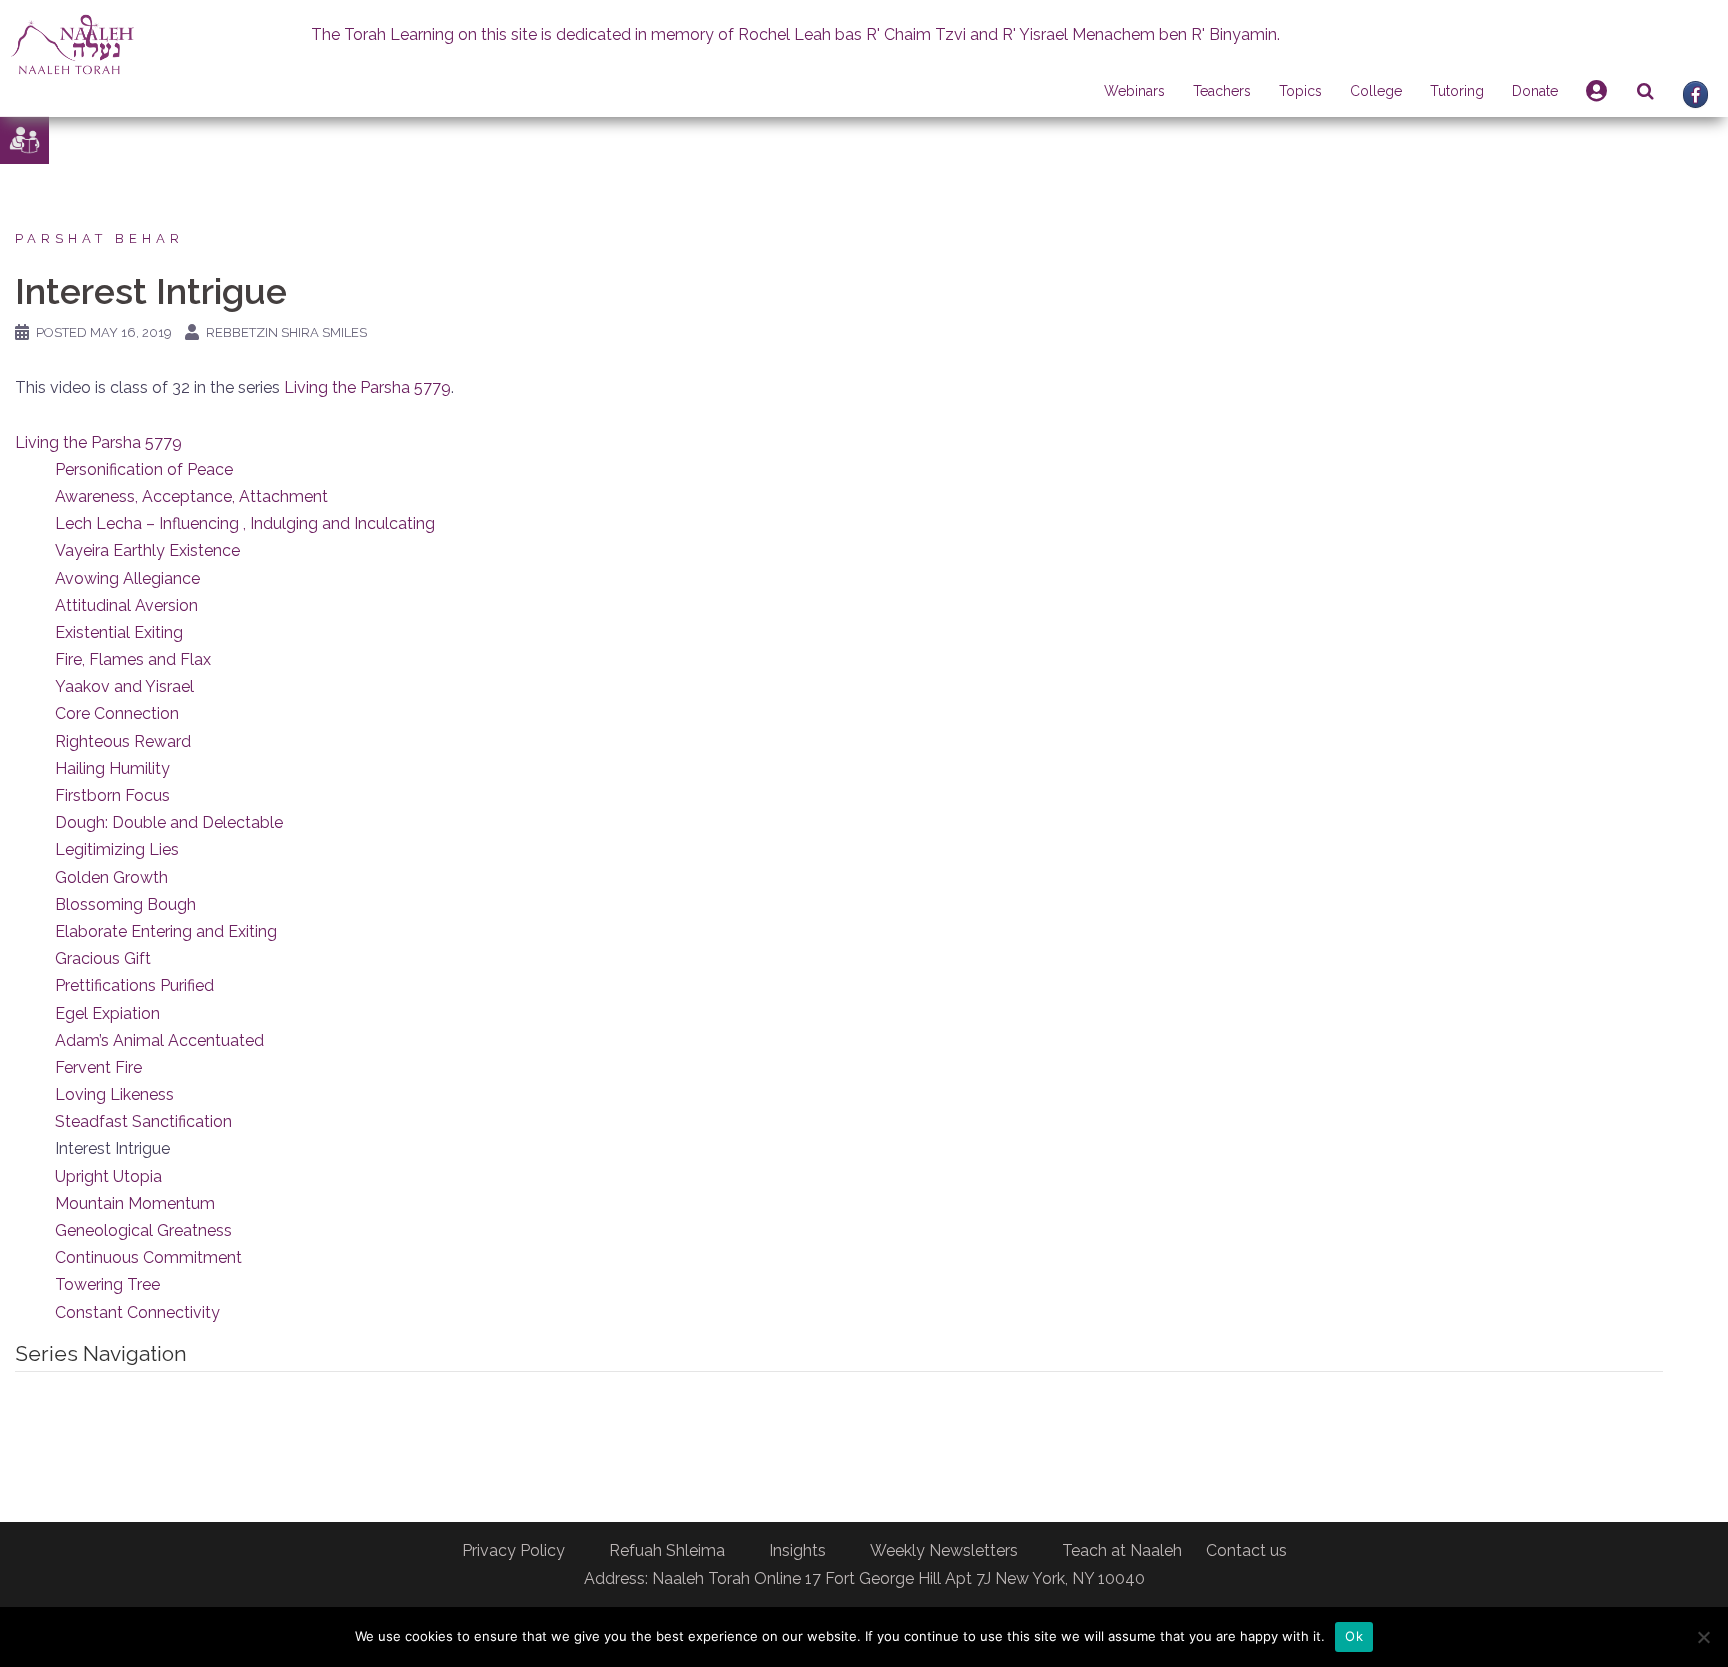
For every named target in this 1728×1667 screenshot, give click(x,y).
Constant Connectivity (137, 1312)
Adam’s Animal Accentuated (159, 1040)
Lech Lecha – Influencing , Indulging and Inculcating (245, 523)
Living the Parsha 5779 (367, 387)
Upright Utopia (108, 1176)
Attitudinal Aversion (126, 605)
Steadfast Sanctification (143, 1121)
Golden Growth (111, 877)
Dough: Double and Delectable (169, 822)
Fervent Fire (98, 1067)
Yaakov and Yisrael (124, 686)
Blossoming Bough (125, 904)
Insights (797, 1550)
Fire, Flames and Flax (133, 659)
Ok (1354, 1636)
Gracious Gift (103, 958)
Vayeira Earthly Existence (147, 550)
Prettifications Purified (134, 985)
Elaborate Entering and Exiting (166, 931)
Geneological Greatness (143, 1230)
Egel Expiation (107, 1013)
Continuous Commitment (148, 1257)
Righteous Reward (123, 741)
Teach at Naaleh (1122, 1550)
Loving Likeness (114, 1094)
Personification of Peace (144, 469)
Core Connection (117, 713)
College (1376, 91)
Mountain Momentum (135, 1203)
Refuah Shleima (667, 1550)
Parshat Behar (99, 238)
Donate (1535, 91)
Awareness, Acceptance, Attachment (191, 496)
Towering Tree (107, 1284)
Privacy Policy (513, 1550)
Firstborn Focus (112, 795)
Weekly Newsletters (944, 1550)
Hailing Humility (112, 768)
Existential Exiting (119, 632)
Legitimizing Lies (117, 849)
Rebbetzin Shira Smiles (286, 332)
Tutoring (1457, 91)
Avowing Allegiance (127, 578)
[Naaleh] (72, 43)
